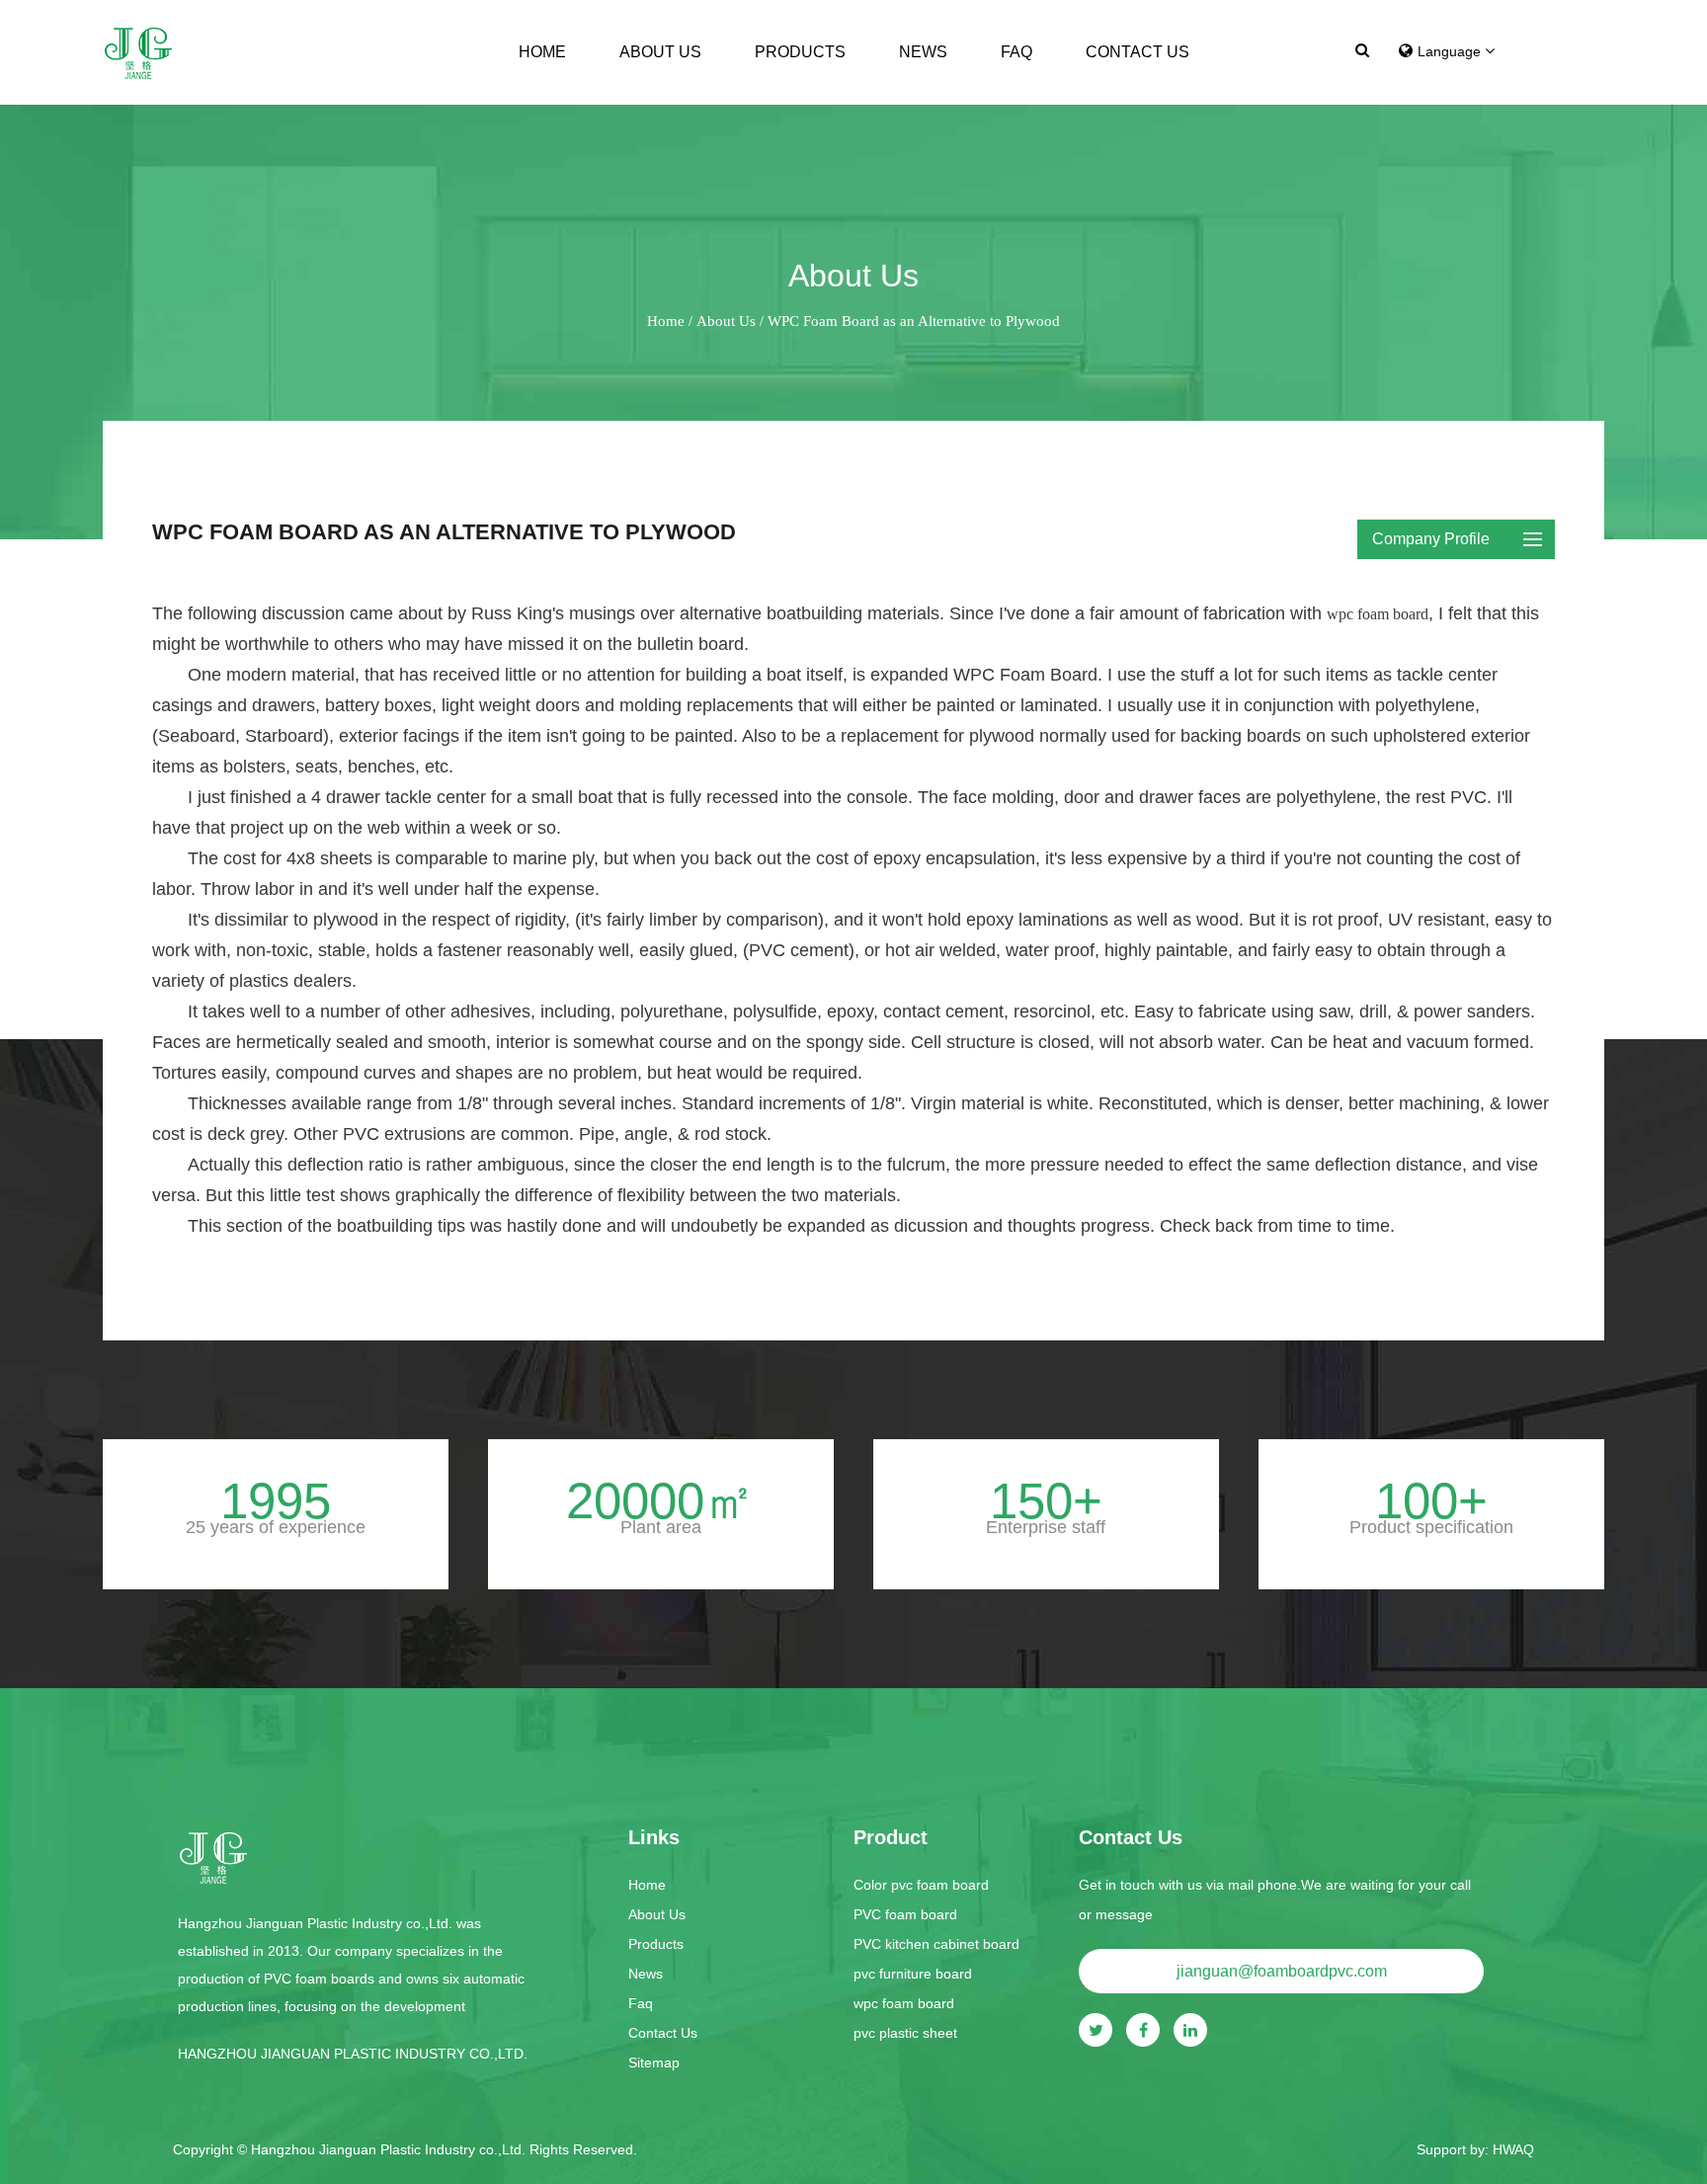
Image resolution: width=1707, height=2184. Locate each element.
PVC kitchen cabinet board (936, 1944)
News (923, 52)
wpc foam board (1378, 614)
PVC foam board (905, 1914)
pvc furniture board (913, 1974)
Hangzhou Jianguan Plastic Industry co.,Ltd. (390, 2149)
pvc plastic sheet (905, 2033)
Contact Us (1138, 52)
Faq (1016, 52)
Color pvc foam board (921, 1885)
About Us (660, 52)
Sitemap (654, 2063)
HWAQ (1513, 2149)
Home (542, 52)
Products (800, 52)
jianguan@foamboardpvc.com (1282, 1971)
